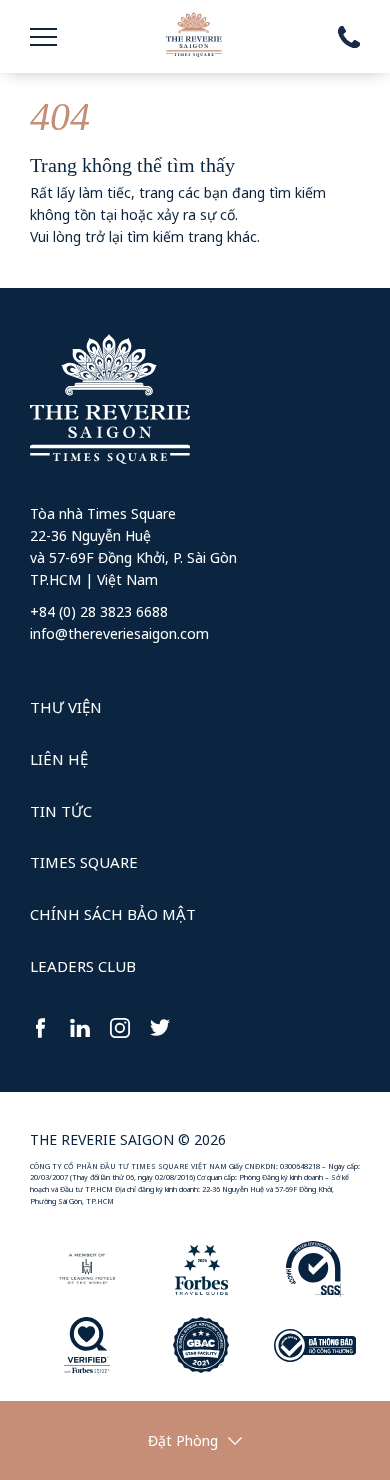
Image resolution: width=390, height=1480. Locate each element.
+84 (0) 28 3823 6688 (99, 611)
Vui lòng (55, 236)
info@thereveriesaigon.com (119, 633)
